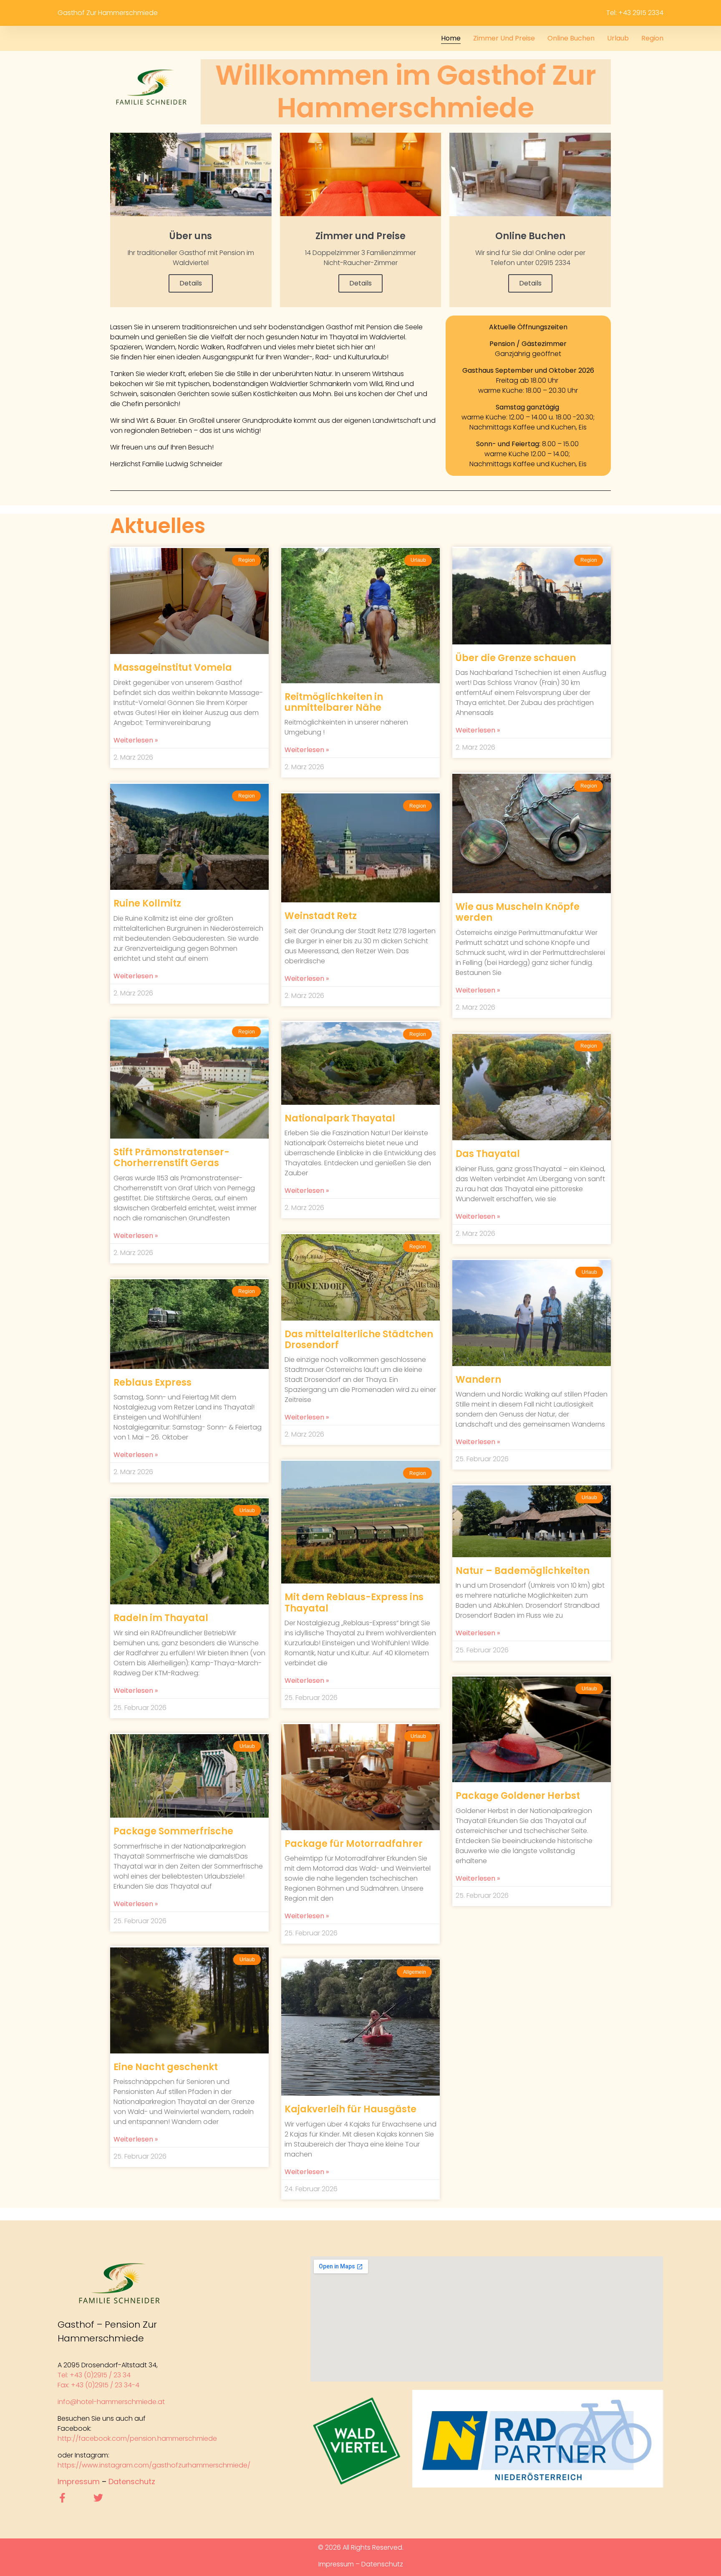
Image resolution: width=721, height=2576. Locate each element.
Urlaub (618, 38)
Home (451, 38)
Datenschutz (132, 2481)
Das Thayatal (488, 1154)
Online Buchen (571, 38)
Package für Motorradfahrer (354, 1844)
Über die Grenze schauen (516, 658)
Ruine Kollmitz (147, 903)
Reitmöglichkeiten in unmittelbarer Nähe (334, 702)
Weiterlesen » (136, 740)
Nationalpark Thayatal (340, 1118)
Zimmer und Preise (504, 38)
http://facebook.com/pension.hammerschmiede (137, 2438)
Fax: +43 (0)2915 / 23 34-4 (98, 2385)
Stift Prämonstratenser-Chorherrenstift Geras (171, 1158)
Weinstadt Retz (321, 916)
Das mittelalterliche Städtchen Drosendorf (359, 1340)
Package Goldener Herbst (518, 1796)
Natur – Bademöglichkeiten (523, 1571)
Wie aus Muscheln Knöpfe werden (518, 912)
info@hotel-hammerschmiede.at (111, 2402)
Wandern (478, 1380)
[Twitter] (98, 2498)
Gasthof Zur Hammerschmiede (108, 13)
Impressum (79, 2481)
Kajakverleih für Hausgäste (350, 2109)
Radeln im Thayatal (161, 1618)
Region (652, 38)
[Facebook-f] (62, 2498)
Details (191, 283)
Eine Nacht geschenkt (166, 2067)
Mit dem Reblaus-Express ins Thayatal (354, 1602)
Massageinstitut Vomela (173, 668)
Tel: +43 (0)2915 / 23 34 (95, 2375)
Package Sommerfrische (173, 1831)
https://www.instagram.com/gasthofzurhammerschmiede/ (154, 2465)
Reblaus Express (153, 1383)
